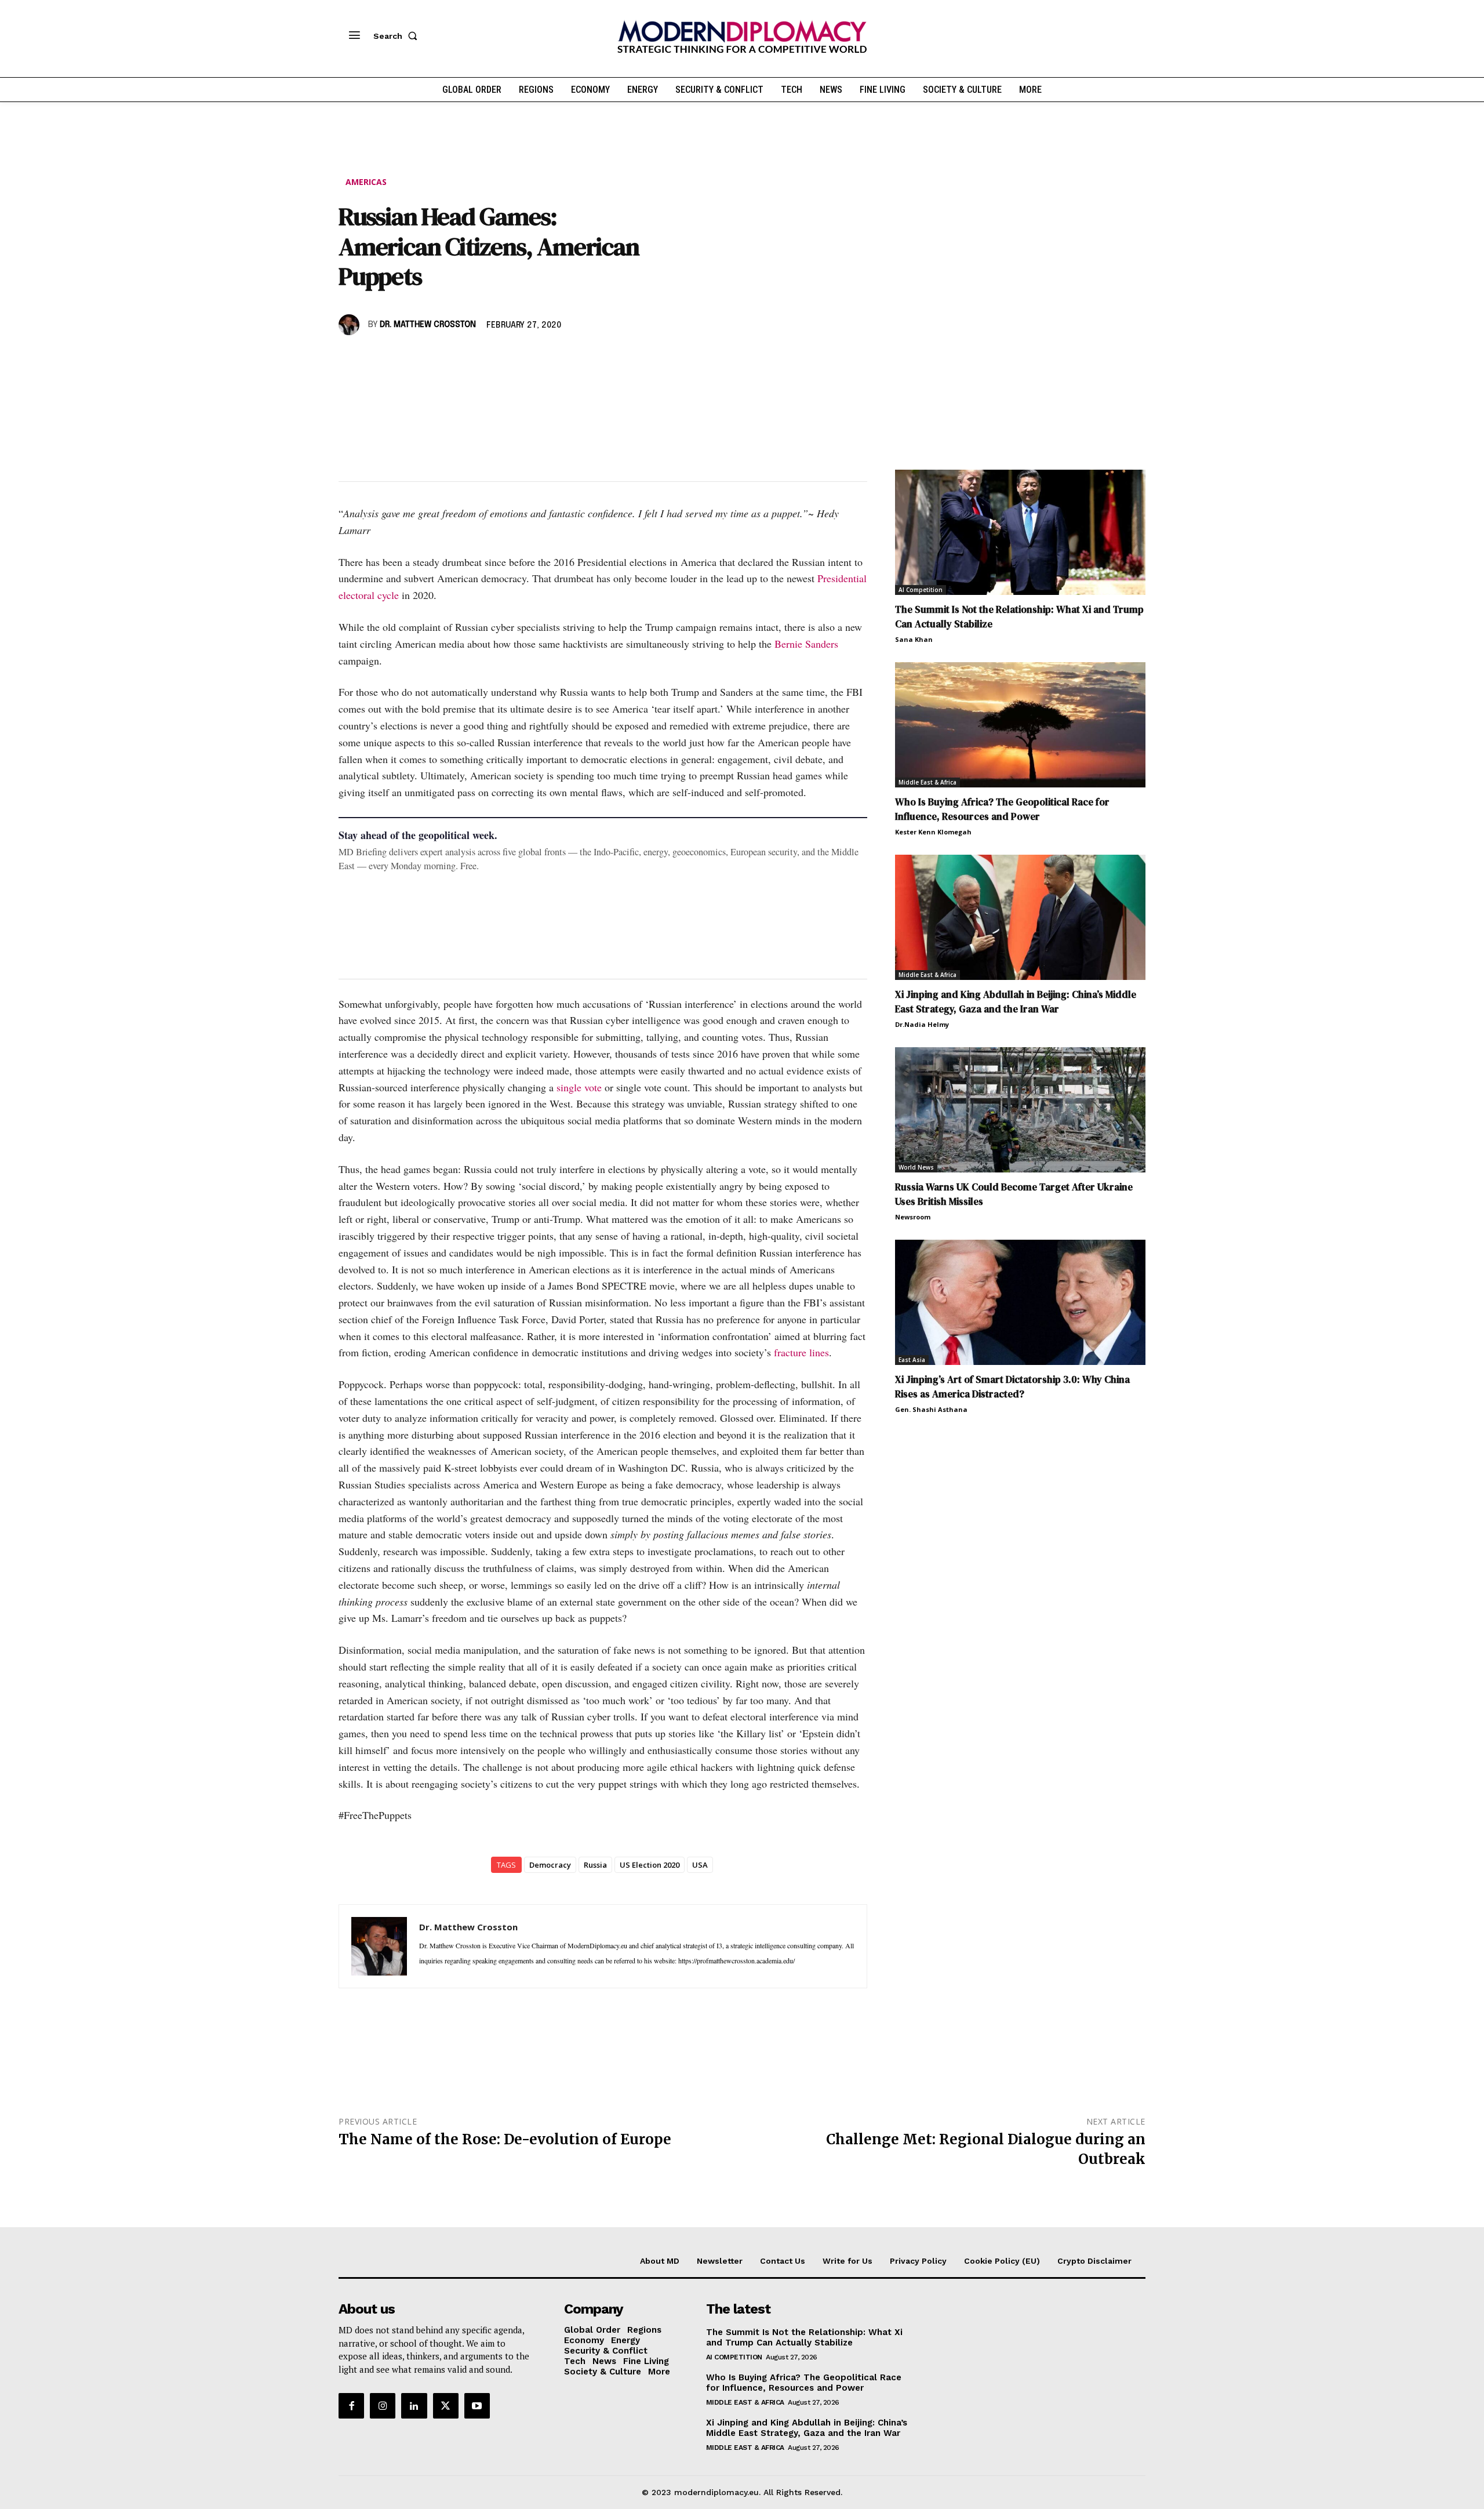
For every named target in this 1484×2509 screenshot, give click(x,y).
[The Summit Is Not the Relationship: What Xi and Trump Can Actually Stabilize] (1020, 532)
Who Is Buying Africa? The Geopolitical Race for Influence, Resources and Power (1002, 809)
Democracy (550, 1865)
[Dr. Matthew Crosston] (351, 325)
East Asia (912, 1360)
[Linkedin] (430, 358)
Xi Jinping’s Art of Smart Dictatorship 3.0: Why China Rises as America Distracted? (1012, 1387)
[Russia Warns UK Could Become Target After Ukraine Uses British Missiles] (1020, 1110)
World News (916, 1167)
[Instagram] (383, 2406)
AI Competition (921, 590)
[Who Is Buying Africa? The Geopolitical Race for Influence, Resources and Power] (1020, 725)
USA (700, 1865)
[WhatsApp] (403, 358)
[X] (377, 358)
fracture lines (801, 1352)
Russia (595, 1865)
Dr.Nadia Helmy (922, 1024)
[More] (511, 358)
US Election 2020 (650, 1865)
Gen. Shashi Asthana (931, 1409)
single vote (579, 1087)
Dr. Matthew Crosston (428, 325)
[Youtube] (477, 2406)
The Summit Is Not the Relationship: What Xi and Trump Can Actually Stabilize (804, 2337)
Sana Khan (914, 639)
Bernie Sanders (806, 644)
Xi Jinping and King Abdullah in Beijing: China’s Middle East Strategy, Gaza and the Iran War (1016, 1002)
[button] (398, 36)
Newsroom (913, 1217)
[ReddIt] (457, 358)
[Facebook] (350, 358)
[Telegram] (483, 358)
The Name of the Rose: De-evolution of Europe (505, 2139)
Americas (366, 182)
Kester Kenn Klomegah (933, 832)
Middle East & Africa (927, 782)
